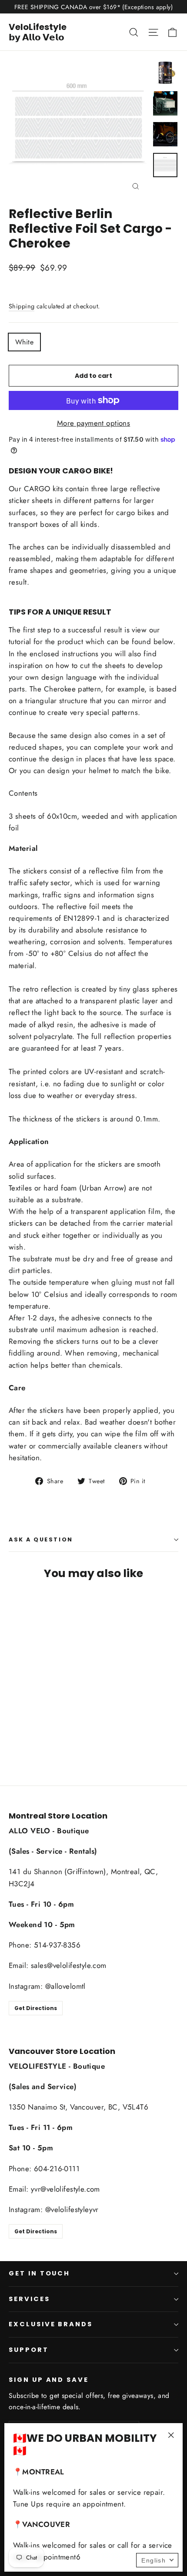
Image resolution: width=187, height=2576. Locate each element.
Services (29, 2299)
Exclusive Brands (51, 2324)
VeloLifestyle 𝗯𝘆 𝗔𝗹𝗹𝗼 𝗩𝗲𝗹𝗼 (38, 32)
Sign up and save (49, 2380)
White (24, 342)
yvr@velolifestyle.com (65, 2189)
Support (29, 2350)
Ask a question (41, 1539)
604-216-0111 (57, 2169)
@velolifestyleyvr (72, 2209)
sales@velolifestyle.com (69, 1965)
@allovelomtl (65, 1986)
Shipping (22, 306)
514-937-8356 (57, 1945)
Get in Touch (39, 2273)
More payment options (94, 423)
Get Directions (36, 2008)
